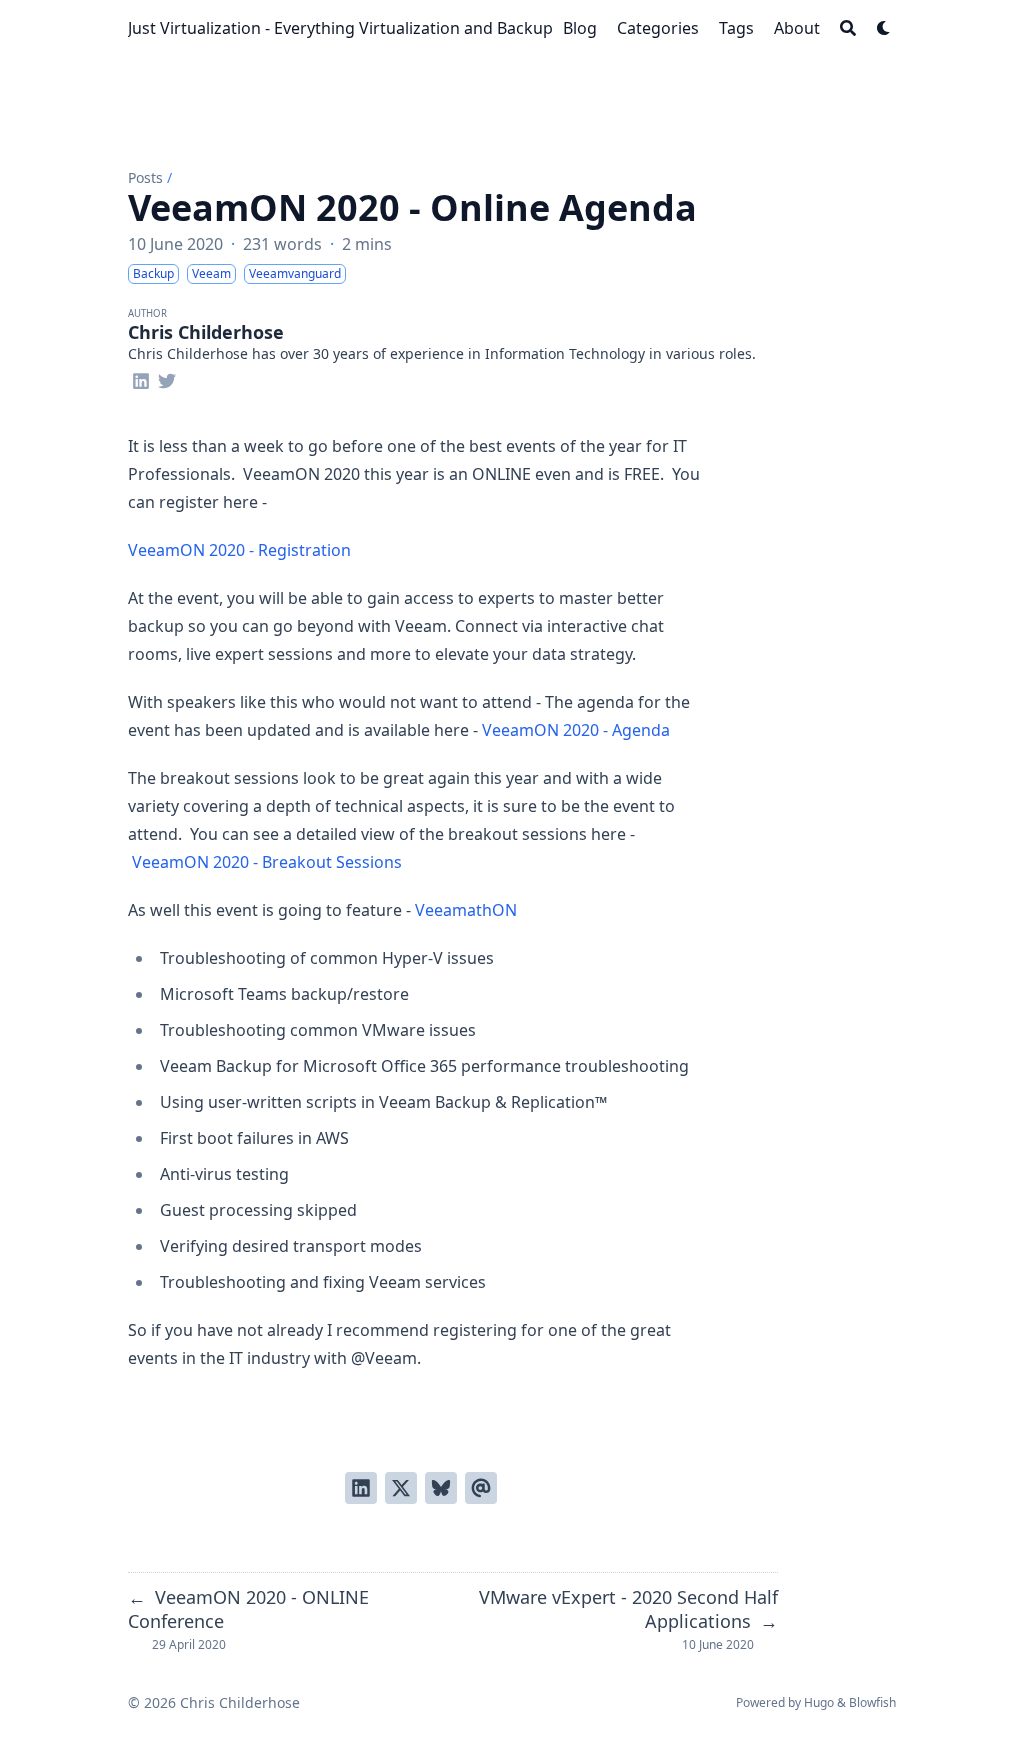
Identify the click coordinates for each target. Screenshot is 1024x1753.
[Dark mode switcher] (884, 28)
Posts (145, 177)
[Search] (848, 28)
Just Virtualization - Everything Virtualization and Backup (340, 28)
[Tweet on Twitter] (401, 1488)
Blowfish (872, 1702)
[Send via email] (481, 1488)
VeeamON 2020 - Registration (239, 550)
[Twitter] (167, 378)
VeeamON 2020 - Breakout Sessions (267, 862)
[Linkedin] (141, 378)
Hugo (819, 1702)
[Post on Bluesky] (441, 1488)
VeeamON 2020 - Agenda (576, 730)
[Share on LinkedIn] (361, 1488)
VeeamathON (466, 910)
